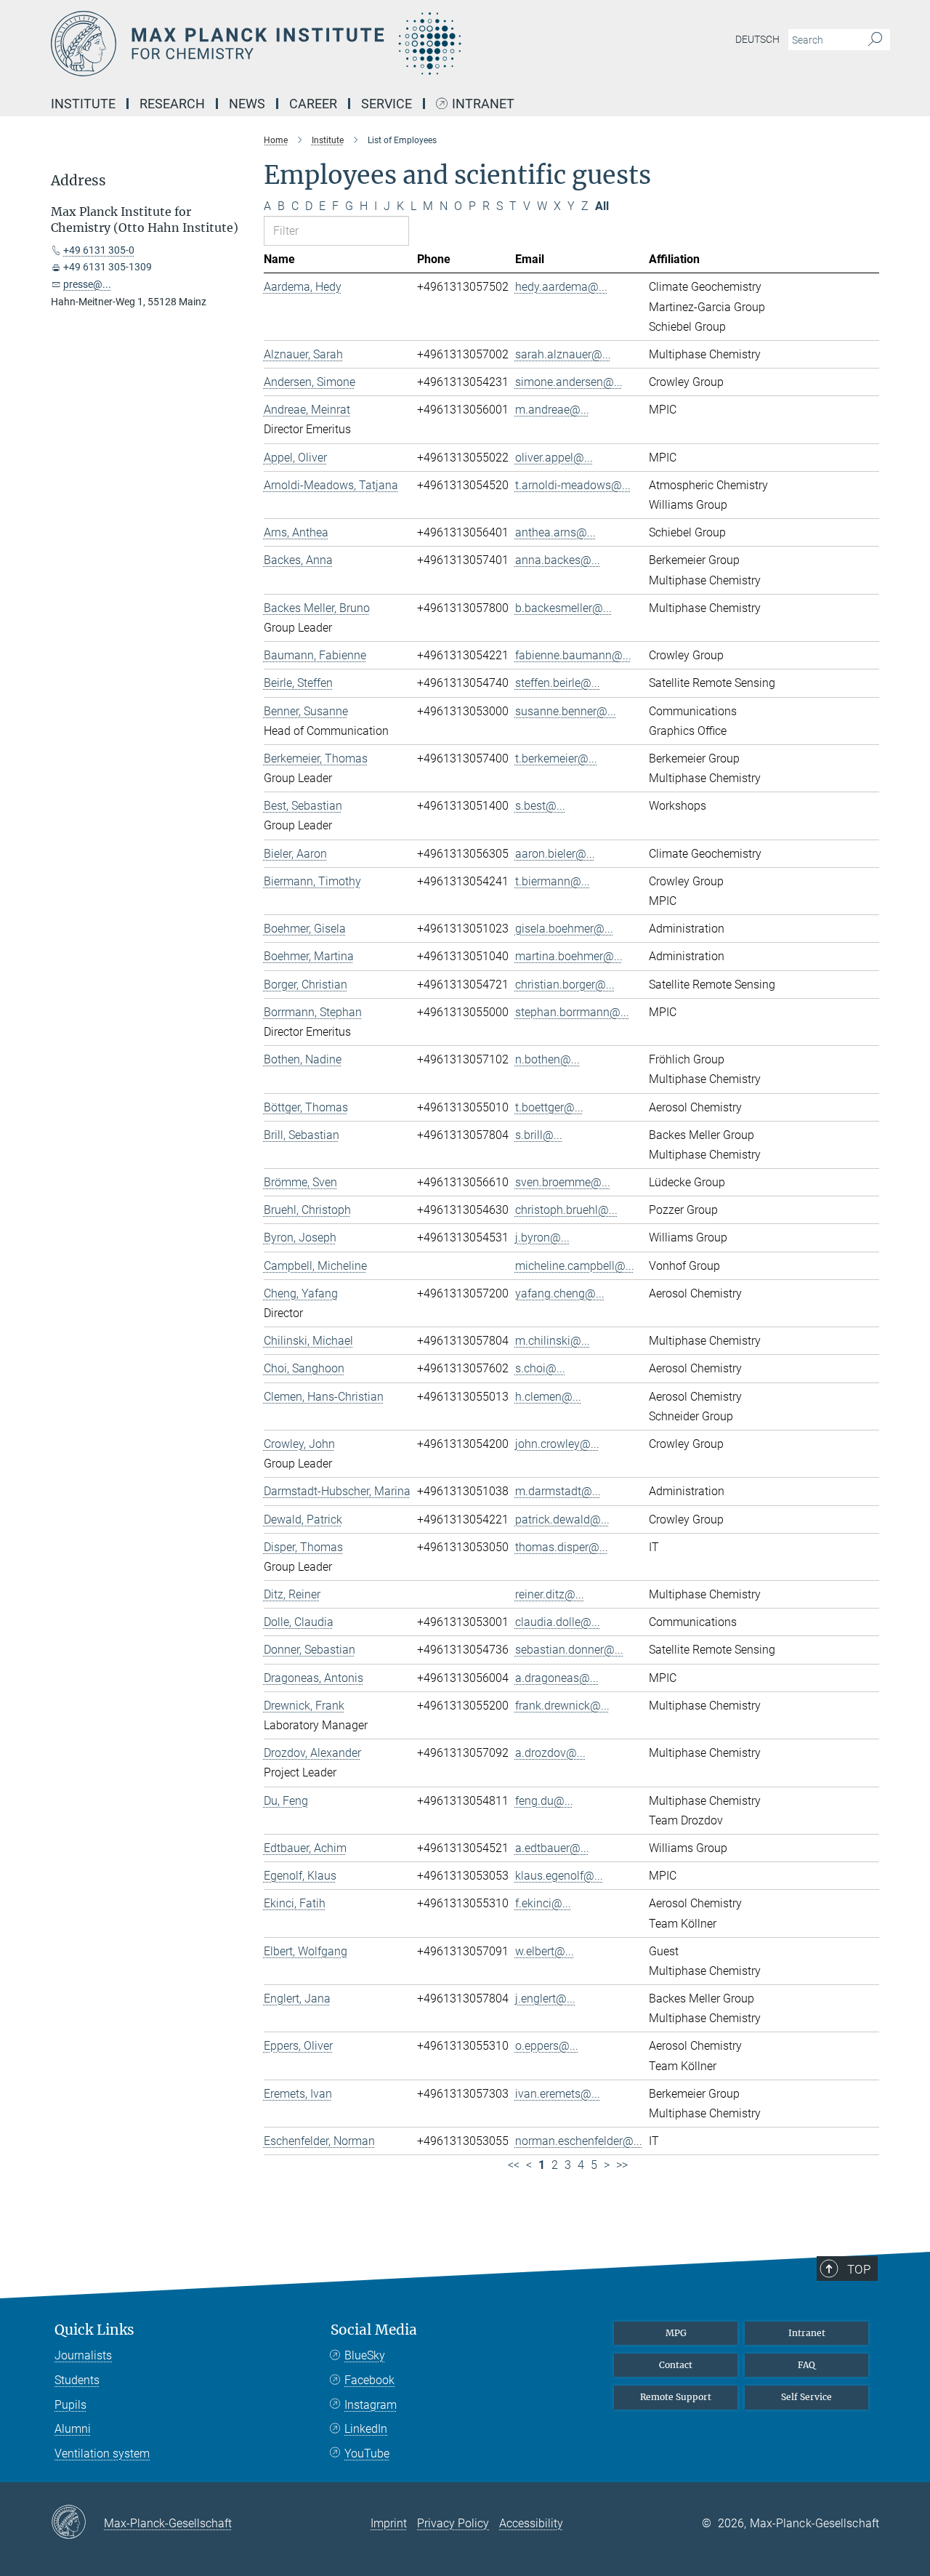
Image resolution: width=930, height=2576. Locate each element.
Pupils (70, 2405)
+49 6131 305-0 (99, 250)
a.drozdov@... (550, 1753)
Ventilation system (102, 2454)
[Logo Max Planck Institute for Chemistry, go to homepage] (323, 44)
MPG (676, 2333)
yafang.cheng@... (560, 1293)
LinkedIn (366, 2429)
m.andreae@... (552, 410)
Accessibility (531, 2523)
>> (622, 2165)
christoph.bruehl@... (566, 1210)
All (602, 206)
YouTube (367, 2454)
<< (514, 2165)
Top (859, 2269)
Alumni (73, 2429)
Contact (676, 2365)
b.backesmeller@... (563, 608)
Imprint (389, 2523)
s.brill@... (539, 1135)
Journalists (83, 2355)
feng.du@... (544, 1801)
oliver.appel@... (554, 458)
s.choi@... (540, 1368)
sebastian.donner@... (569, 1650)
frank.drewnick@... (562, 1706)
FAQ (806, 2365)
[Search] (875, 40)
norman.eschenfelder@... (579, 2141)
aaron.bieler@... (555, 854)
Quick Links (94, 2330)
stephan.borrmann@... (572, 1012)
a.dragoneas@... (557, 1678)
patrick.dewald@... (562, 1520)
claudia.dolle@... (558, 1622)
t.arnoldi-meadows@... (573, 485)
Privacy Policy (453, 2523)
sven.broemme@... (563, 1182)
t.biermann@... (553, 881)
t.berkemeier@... (556, 758)
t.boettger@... (549, 1107)
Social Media (374, 2330)
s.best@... (540, 806)
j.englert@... (545, 1999)
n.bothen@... (547, 1059)
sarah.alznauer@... (563, 354)
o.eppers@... (547, 2046)
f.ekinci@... (543, 1903)
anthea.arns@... (555, 532)
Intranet (483, 104)
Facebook (369, 2380)
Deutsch (757, 39)
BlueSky (365, 2355)
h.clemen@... (548, 1397)
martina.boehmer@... (569, 956)
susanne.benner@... (566, 711)
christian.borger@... (565, 985)
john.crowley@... (557, 1444)
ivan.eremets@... (558, 2094)
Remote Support (676, 2397)
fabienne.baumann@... (573, 655)
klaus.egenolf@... (559, 1876)
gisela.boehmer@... (564, 929)
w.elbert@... (545, 1951)
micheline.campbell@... (575, 1266)
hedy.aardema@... (561, 287)
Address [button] (78, 181)
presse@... (87, 284)
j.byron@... (542, 1237)
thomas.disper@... (562, 1547)
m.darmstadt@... (558, 1491)
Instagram (371, 2405)
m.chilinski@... (553, 1341)
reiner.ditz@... (550, 1594)
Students (77, 2380)
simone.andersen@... (569, 382)
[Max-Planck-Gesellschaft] (77, 2523)
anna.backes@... (558, 560)
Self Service (806, 2397)
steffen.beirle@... (558, 683)
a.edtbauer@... (552, 1848)
